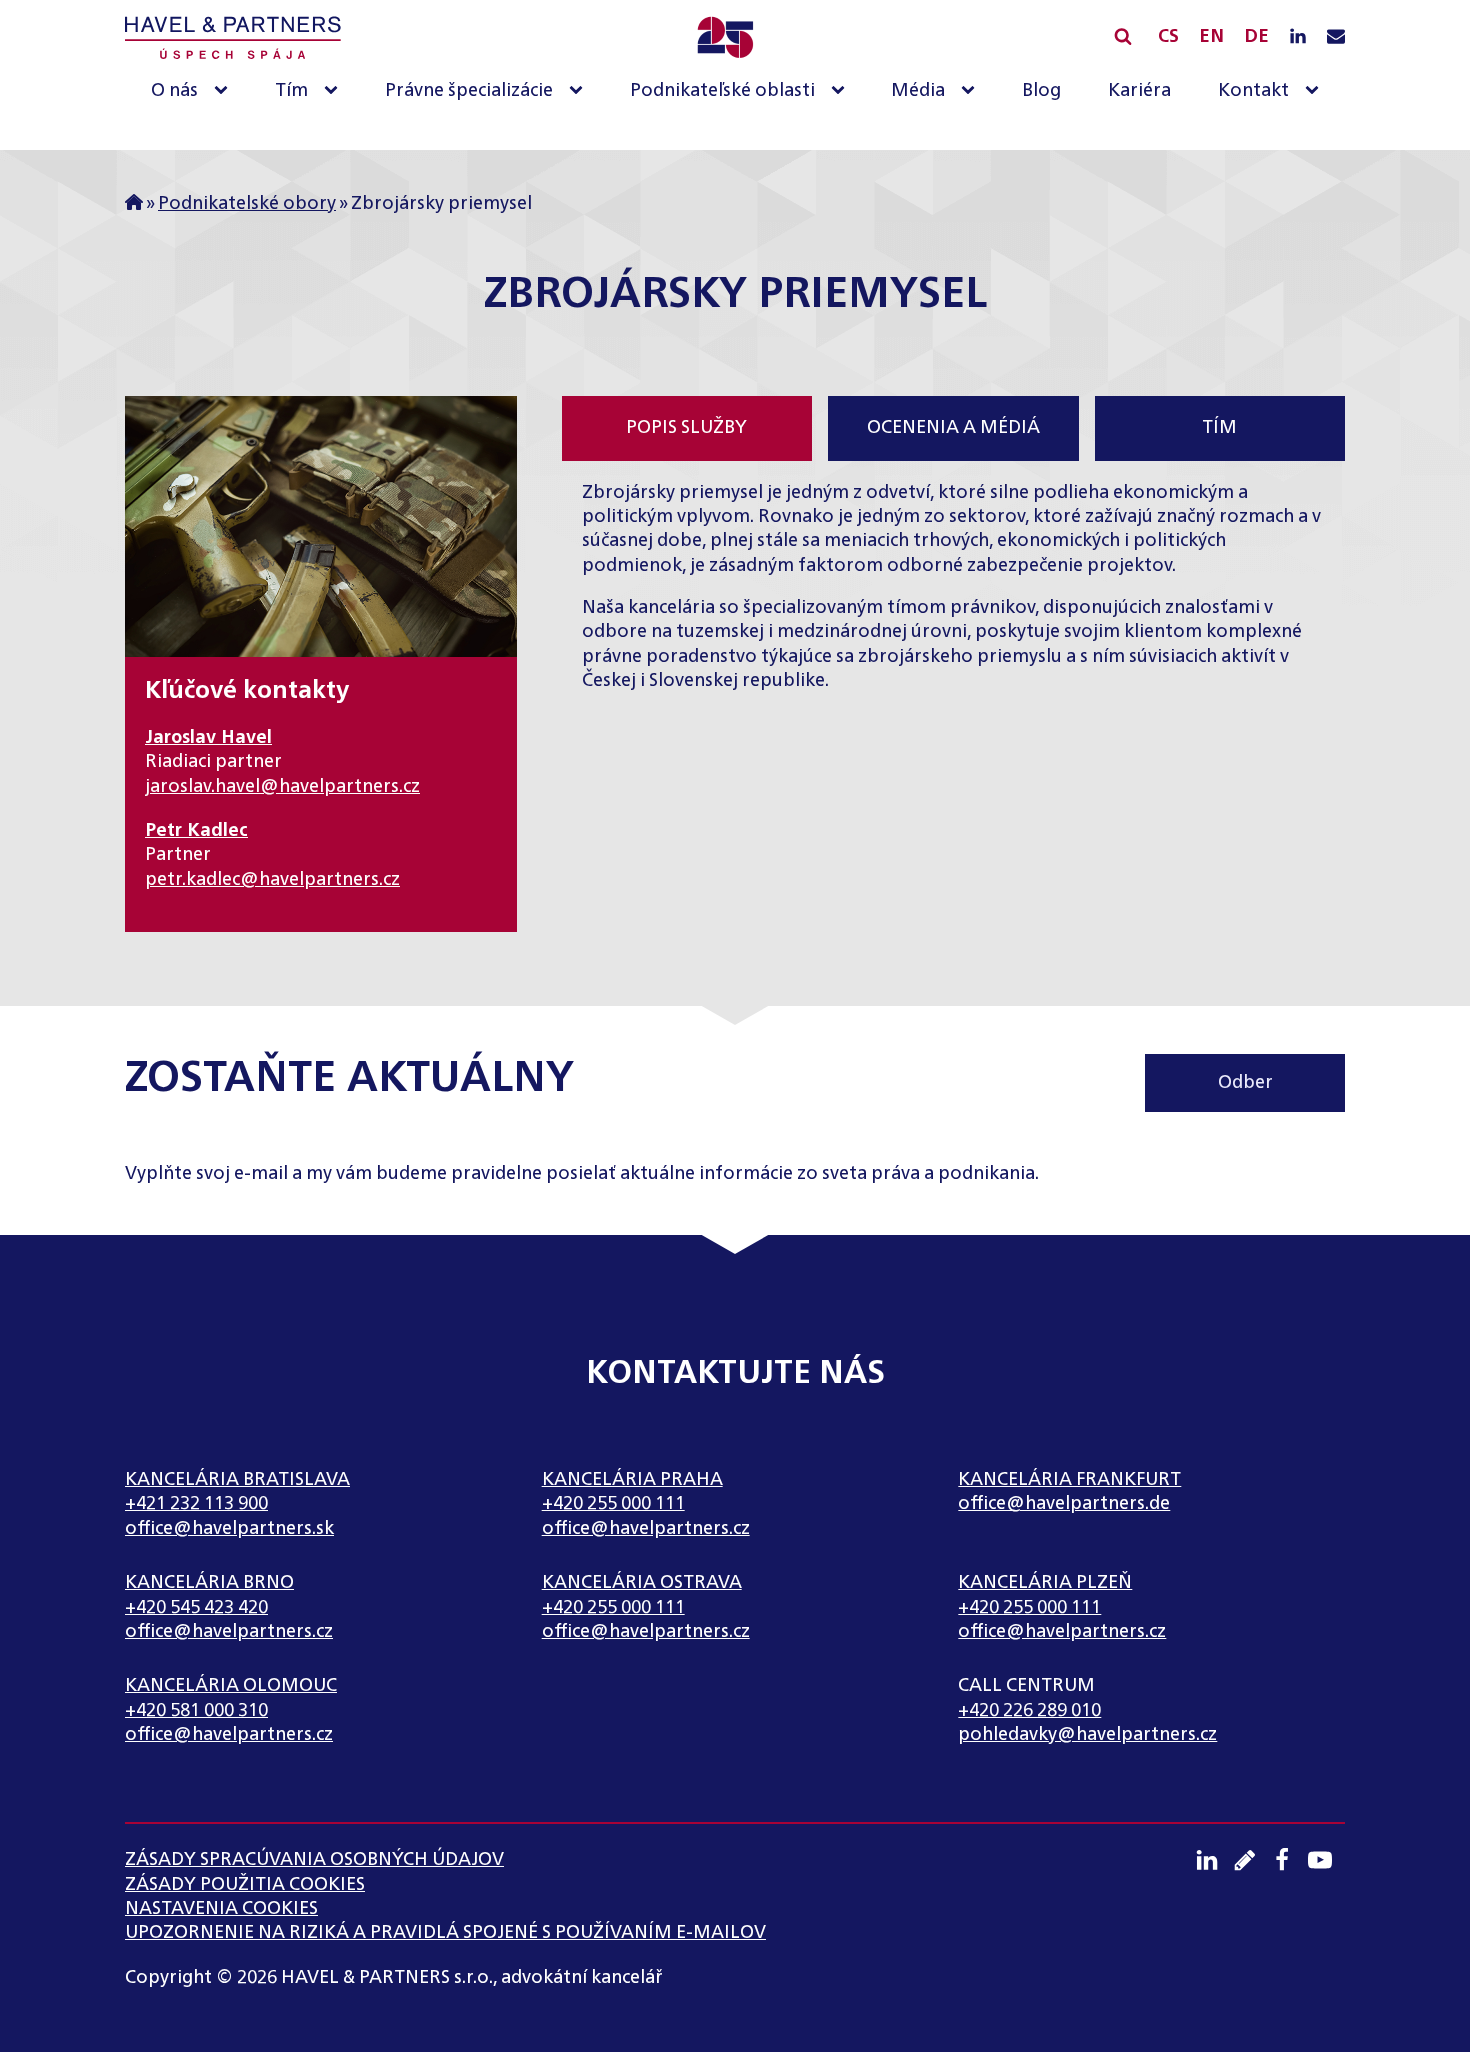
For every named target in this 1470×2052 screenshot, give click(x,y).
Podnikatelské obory (247, 204)
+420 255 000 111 (613, 1504)
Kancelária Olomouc (231, 1686)
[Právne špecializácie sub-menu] (580, 91)
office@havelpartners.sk (229, 1529)
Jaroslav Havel (208, 738)
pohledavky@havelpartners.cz (1087, 1735)
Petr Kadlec (196, 831)
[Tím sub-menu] (335, 91)
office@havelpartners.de (1064, 1504)
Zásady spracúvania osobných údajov (314, 1860)
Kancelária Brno (209, 1583)
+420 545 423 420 (196, 1608)
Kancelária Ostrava (642, 1583)
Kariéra (1139, 91)
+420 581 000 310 (196, 1711)
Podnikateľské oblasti (722, 91)
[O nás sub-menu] (225, 91)
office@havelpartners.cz (646, 1529)
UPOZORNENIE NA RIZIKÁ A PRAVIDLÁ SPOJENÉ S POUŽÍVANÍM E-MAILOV (445, 1933)
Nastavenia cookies (221, 1909)
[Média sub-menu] (972, 91)
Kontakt (1253, 91)
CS (1168, 38)
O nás (174, 91)
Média (918, 91)
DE (1256, 38)
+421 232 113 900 (196, 1504)
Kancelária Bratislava (237, 1480)
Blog (1041, 91)
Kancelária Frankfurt (1069, 1480)
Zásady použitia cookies (245, 1885)
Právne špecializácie (469, 91)
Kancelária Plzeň (1045, 1583)
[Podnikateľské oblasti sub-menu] (842, 91)
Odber (1245, 1083)
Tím (291, 91)
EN (1211, 38)
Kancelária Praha (632, 1480)
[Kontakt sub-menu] (1316, 91)
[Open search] (1123, 36)
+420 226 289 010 (1029, 1711)
